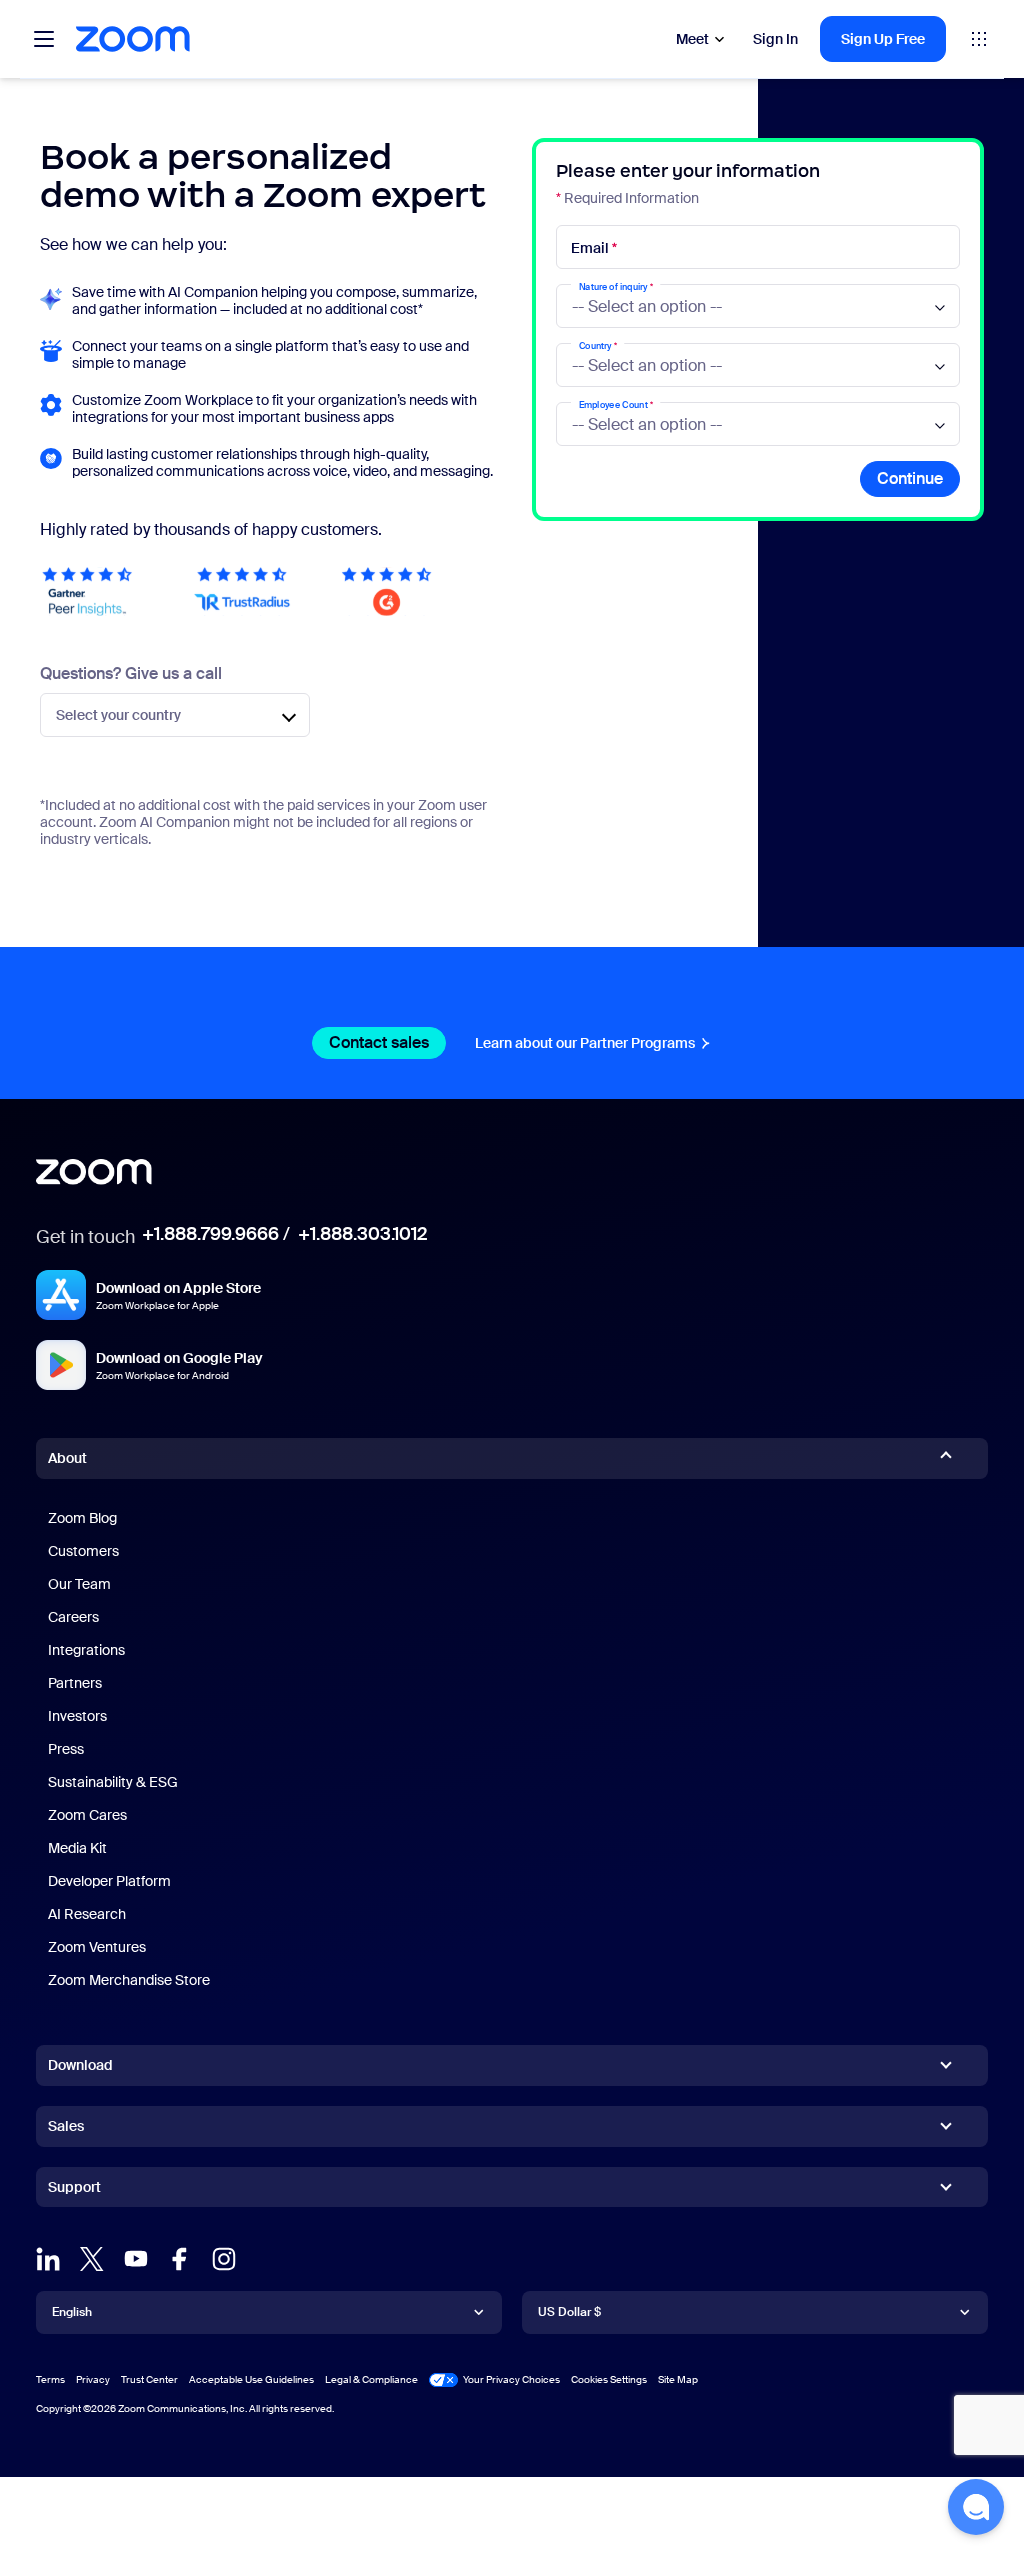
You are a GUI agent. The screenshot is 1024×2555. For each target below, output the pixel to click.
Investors (77, 1716)
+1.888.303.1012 (362, 1234)
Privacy (93, 2379)
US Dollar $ (569, 2312)
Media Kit (77, 1848)
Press (66, 1749)
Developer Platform (109, 1881)
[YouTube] (136, 2259)
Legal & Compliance (371, 2379)
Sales (66, 2126)
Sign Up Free (883, 39)
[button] (976, 2507)
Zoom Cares (87, 1815)
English (72, 2312)
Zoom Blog (82, 1518)
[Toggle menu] (44, 39)
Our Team (79, 1584)
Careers (73, 1617)
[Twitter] (92, 2259)
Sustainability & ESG (113, 1782)
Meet (692, 39)
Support (74, 2191)
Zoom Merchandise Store (129, 1980)
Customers (83, 1551)
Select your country (118, 715)
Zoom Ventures (97, 1947)
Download (80, 2065)
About (67, 1458)
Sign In (775, 39)
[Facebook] (180, 2259)
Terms (50, 2379)
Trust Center (149, 2379)
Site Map (678, 2379)
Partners (75, 1683)
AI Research (87, 1914)
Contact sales (379, 1042)
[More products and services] (979, 39)
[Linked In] (48, 2259)
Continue (910, 478)
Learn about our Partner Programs (585, 1043)
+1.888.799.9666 (210, 1234)
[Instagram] (224, 2259)
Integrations (86, 1650)
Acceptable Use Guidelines (251, 2379)
